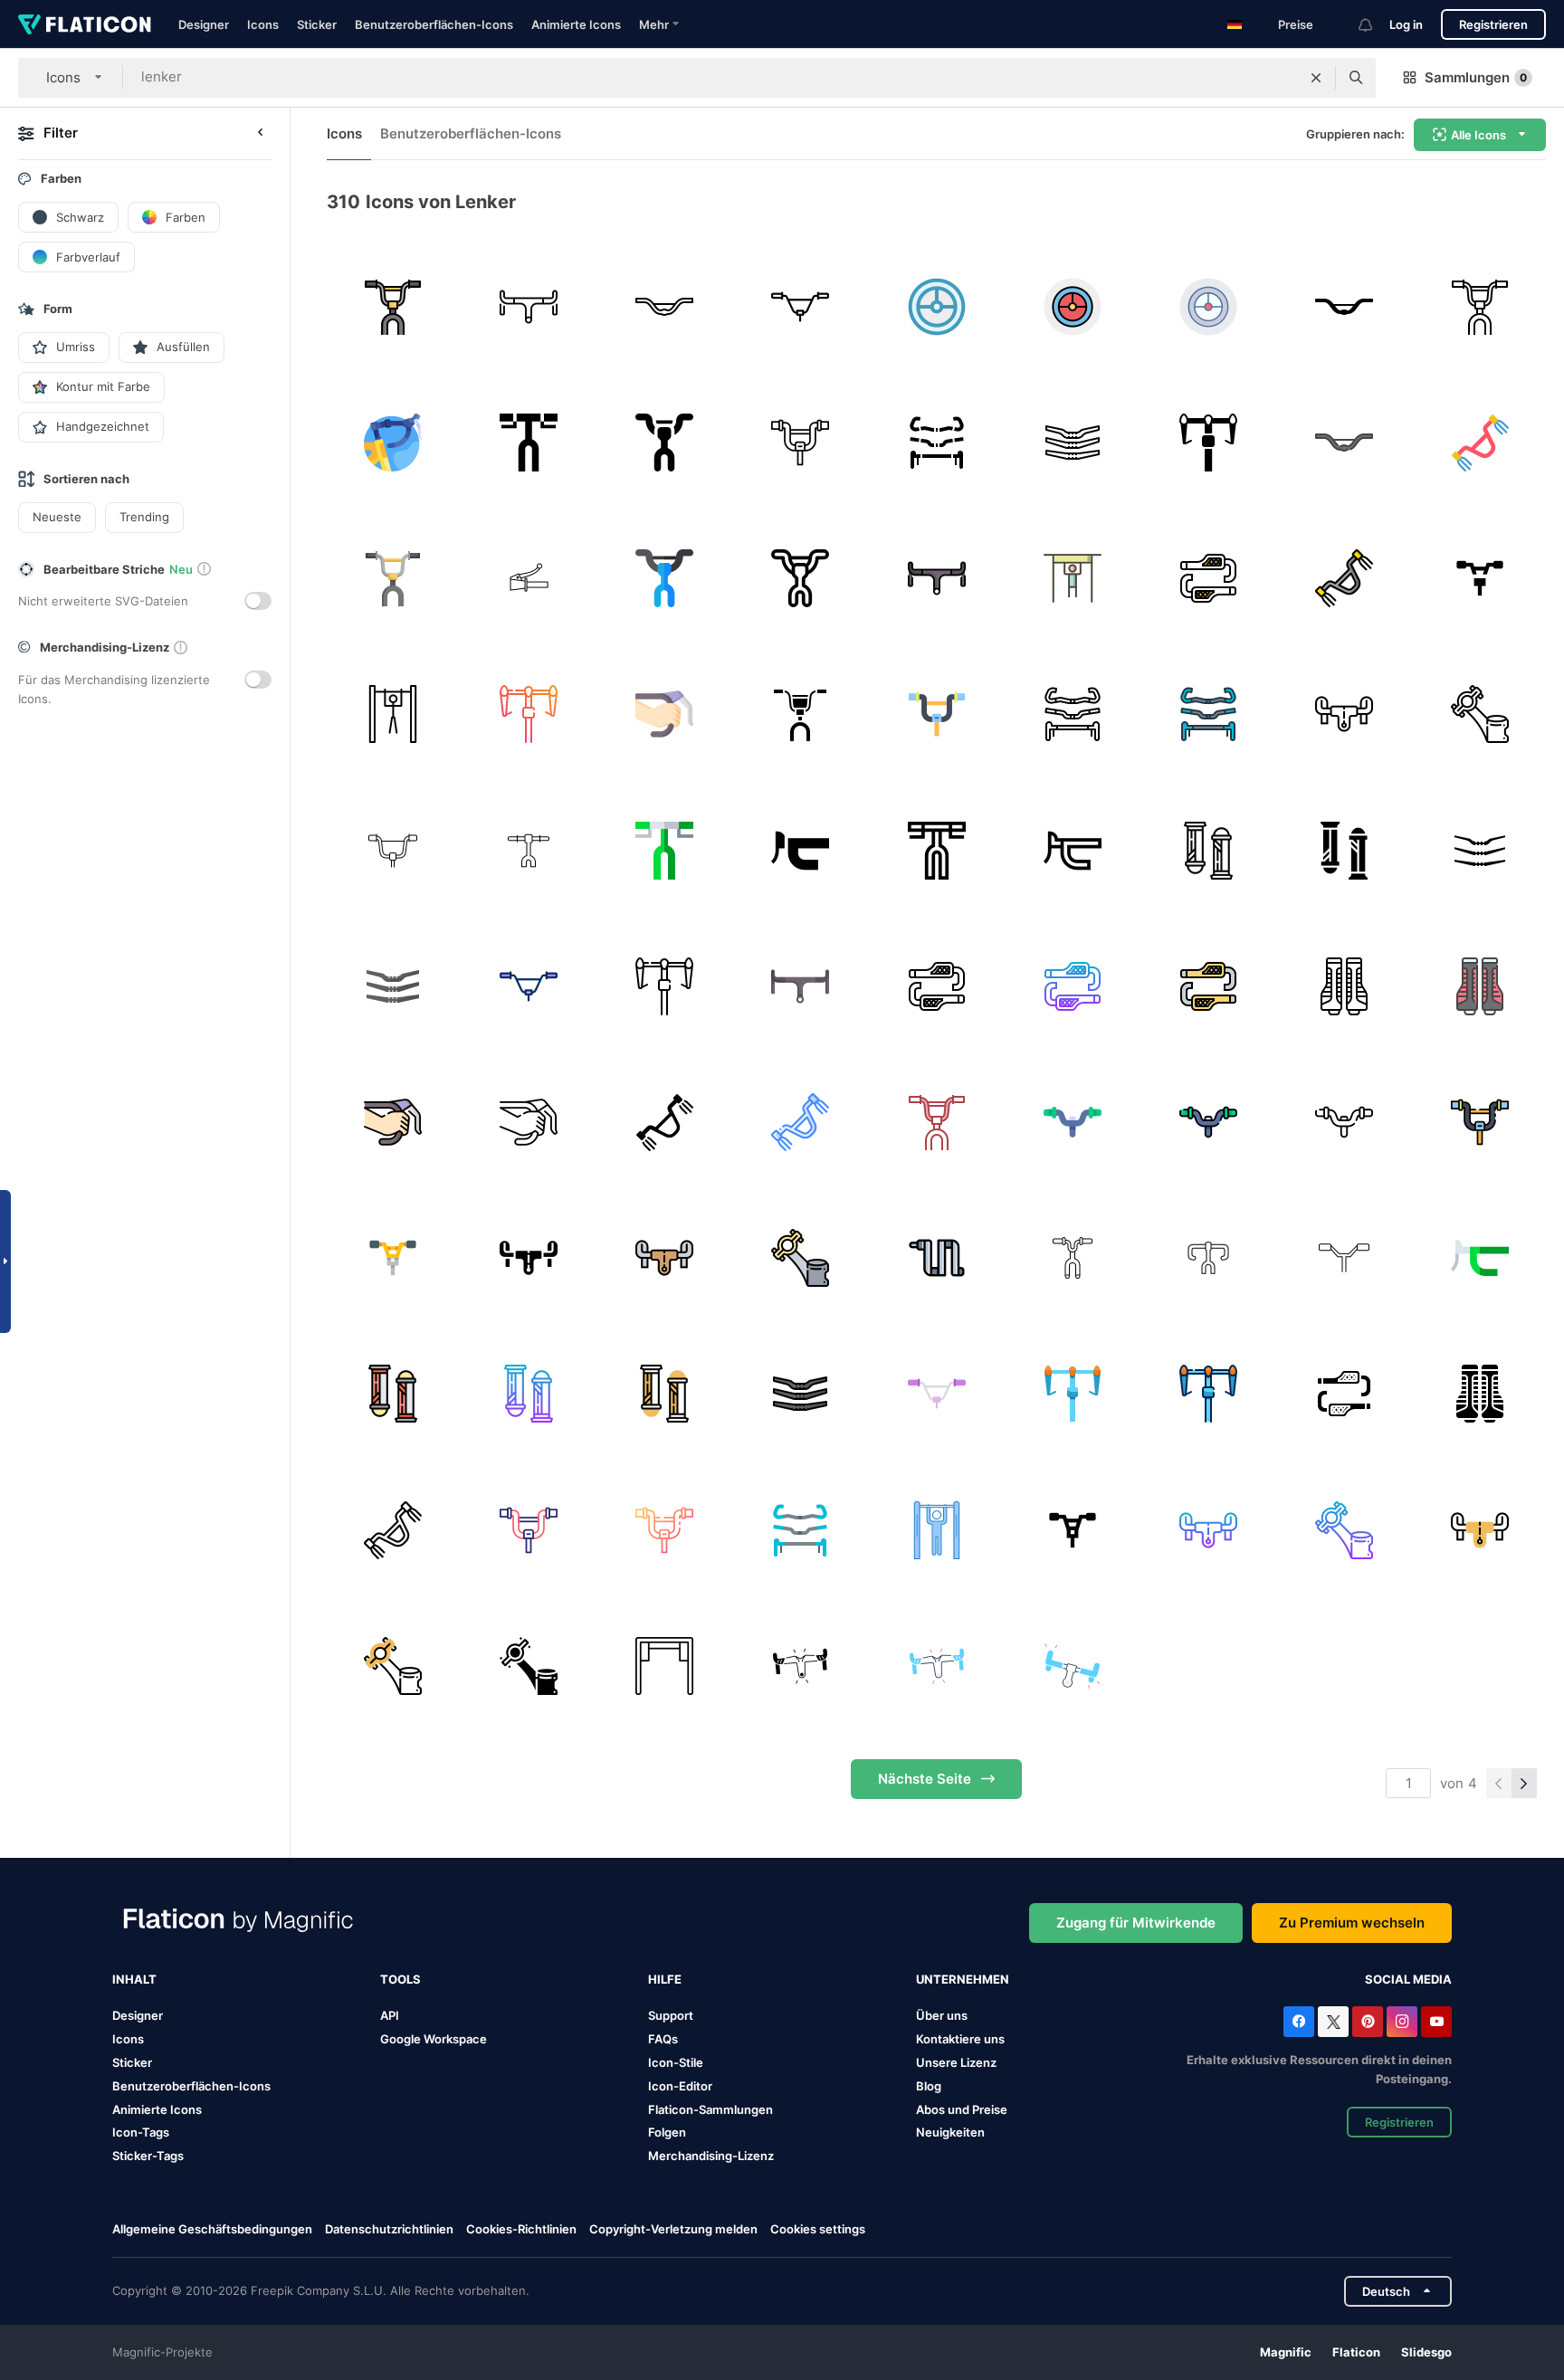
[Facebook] (1299, 2022)
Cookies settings (818, 2229)
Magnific (1286, 2352)
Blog (929, 2086)
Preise (1296, 24)
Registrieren (1493, 24)
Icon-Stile (676, 2062)
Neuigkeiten (950, 2132)
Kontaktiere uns (960, 2039)
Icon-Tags (141, 2132)
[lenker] (392, 306)
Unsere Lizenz (956, 2062)
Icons (263, 24)
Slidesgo (1426, 2352)
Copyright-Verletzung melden (673, 2229)
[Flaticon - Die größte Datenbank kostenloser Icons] (85, 24)
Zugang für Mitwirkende (1136, 1923)
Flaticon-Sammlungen (710, 2109)
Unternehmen (963, 1979)
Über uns (942, 2015)
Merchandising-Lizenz (711, 2156)
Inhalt (134, 1979)
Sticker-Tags (148, 2156)
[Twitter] (1333, 2022)
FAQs (663, 2039)
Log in (1406, 24)
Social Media (1408, 1979)
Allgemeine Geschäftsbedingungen (212, 2229)
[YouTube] (1436, 2022)
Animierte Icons (576, 24)
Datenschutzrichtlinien (389, 2229)
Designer (204, 24)
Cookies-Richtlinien (521, 2229)
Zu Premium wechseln (1352, 1923)
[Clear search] (1316, 78)
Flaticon (1356, 2352)
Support (671, 2015)
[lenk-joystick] (936, 306)
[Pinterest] (1368, 2022)
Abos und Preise (962, 2109)
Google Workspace (434, 2039)
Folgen (667, 2132)
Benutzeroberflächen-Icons (434, 24)
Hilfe (665, 1979)
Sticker (317, 24)
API (390, 2015)
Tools (401, 1979)
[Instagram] (1402, 2022)
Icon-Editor (680, 2086)
